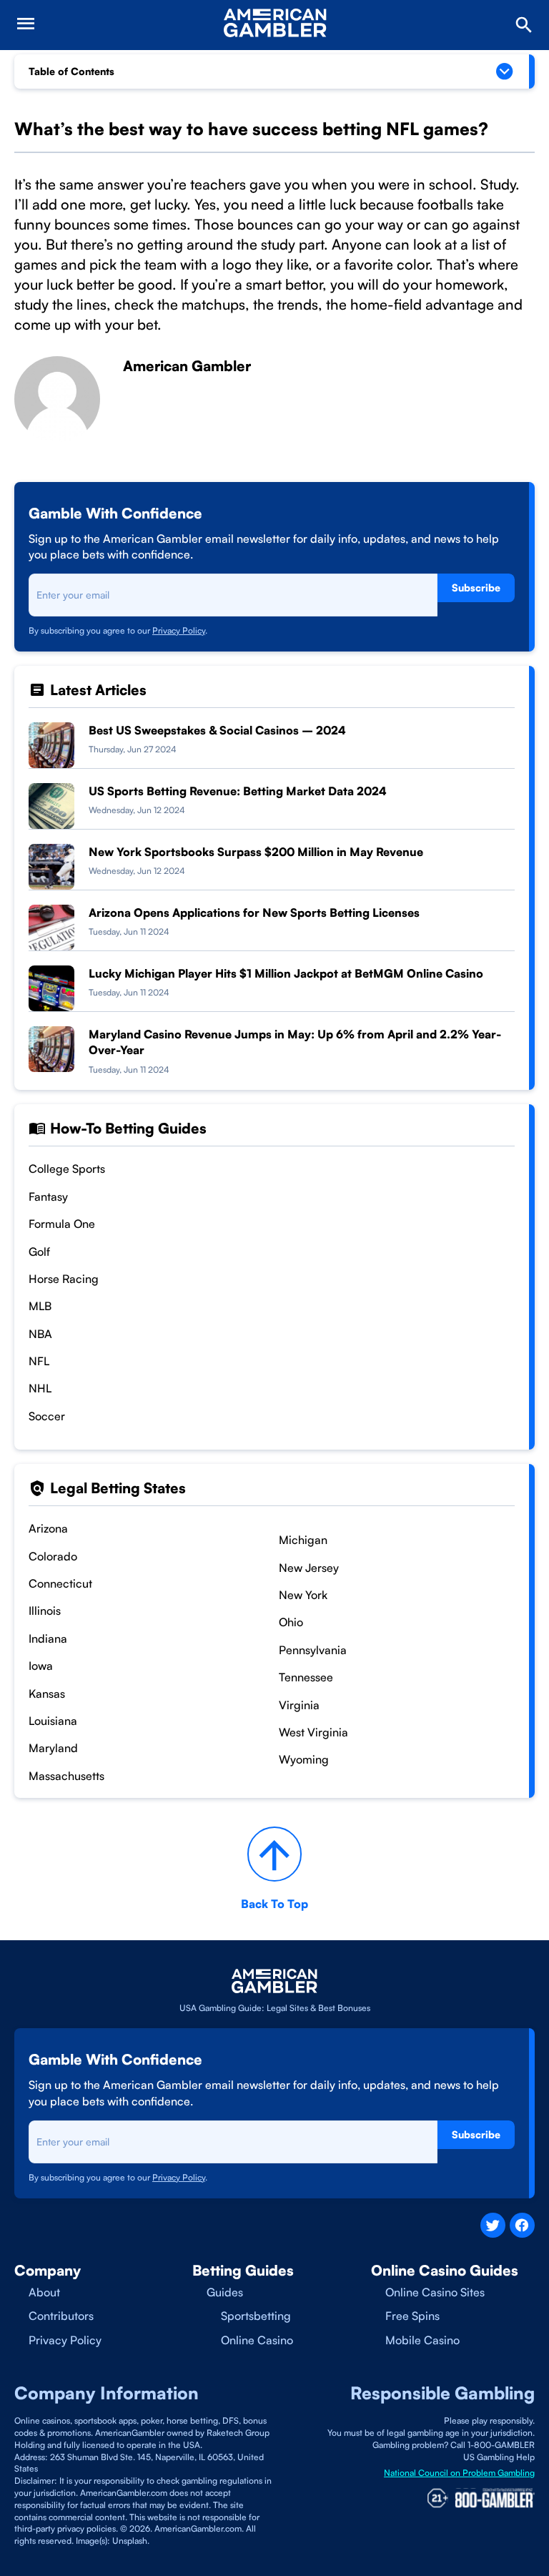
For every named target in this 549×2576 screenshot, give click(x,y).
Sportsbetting (256, 2316)
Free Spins (412, 2316)
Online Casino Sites (435, 2292)
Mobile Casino (422, 2340)
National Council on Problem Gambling (459, 2473)
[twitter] (493, 2225)
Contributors (61, 2316)
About (44, 2292)
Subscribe (476, 588)
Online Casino (257, 2340)
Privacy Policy (179, 630)
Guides (225, 2292)
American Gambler (187, 366)
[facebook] (522, 2225)
